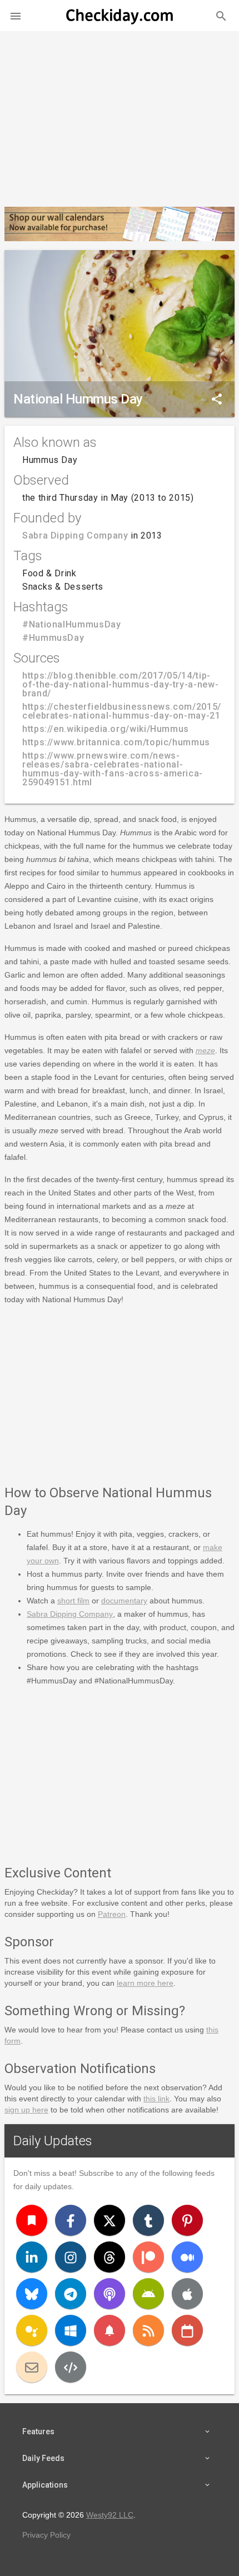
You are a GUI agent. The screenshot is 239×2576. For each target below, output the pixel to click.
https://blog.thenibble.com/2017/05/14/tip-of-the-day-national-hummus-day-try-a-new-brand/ (120, 684)
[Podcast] (109, 2294)
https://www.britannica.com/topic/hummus (116, 742)
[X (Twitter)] (109, 2220)
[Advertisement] (120, 114)
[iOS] (187, 2294)
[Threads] (109, 2257)
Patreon (112, 1914)
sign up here (26, 2110)
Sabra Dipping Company (75, 535)
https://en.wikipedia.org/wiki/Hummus (106, 729)
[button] (16, 16)
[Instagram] (71, 2257)
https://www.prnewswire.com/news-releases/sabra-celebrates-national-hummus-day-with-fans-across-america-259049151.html (113, 769)
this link (156, 2099)
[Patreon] (148, 2257)
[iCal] (187, 2330)
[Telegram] (71, 2294)
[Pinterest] (187, 2220)
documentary (124, 1601)
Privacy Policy (46, 2535)
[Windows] (71, 2330)
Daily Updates (53, 2141)
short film (73, 1601)
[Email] (32, 2367)
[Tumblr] (148, 2220)
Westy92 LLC (110, 2515)
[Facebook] (71, 2220)
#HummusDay (53, 638)
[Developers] (71, 2367)
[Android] (148, 2294)
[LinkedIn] (32, 2257)
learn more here (145, 1983)
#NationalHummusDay (72, 624)
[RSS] (148, 2330)
